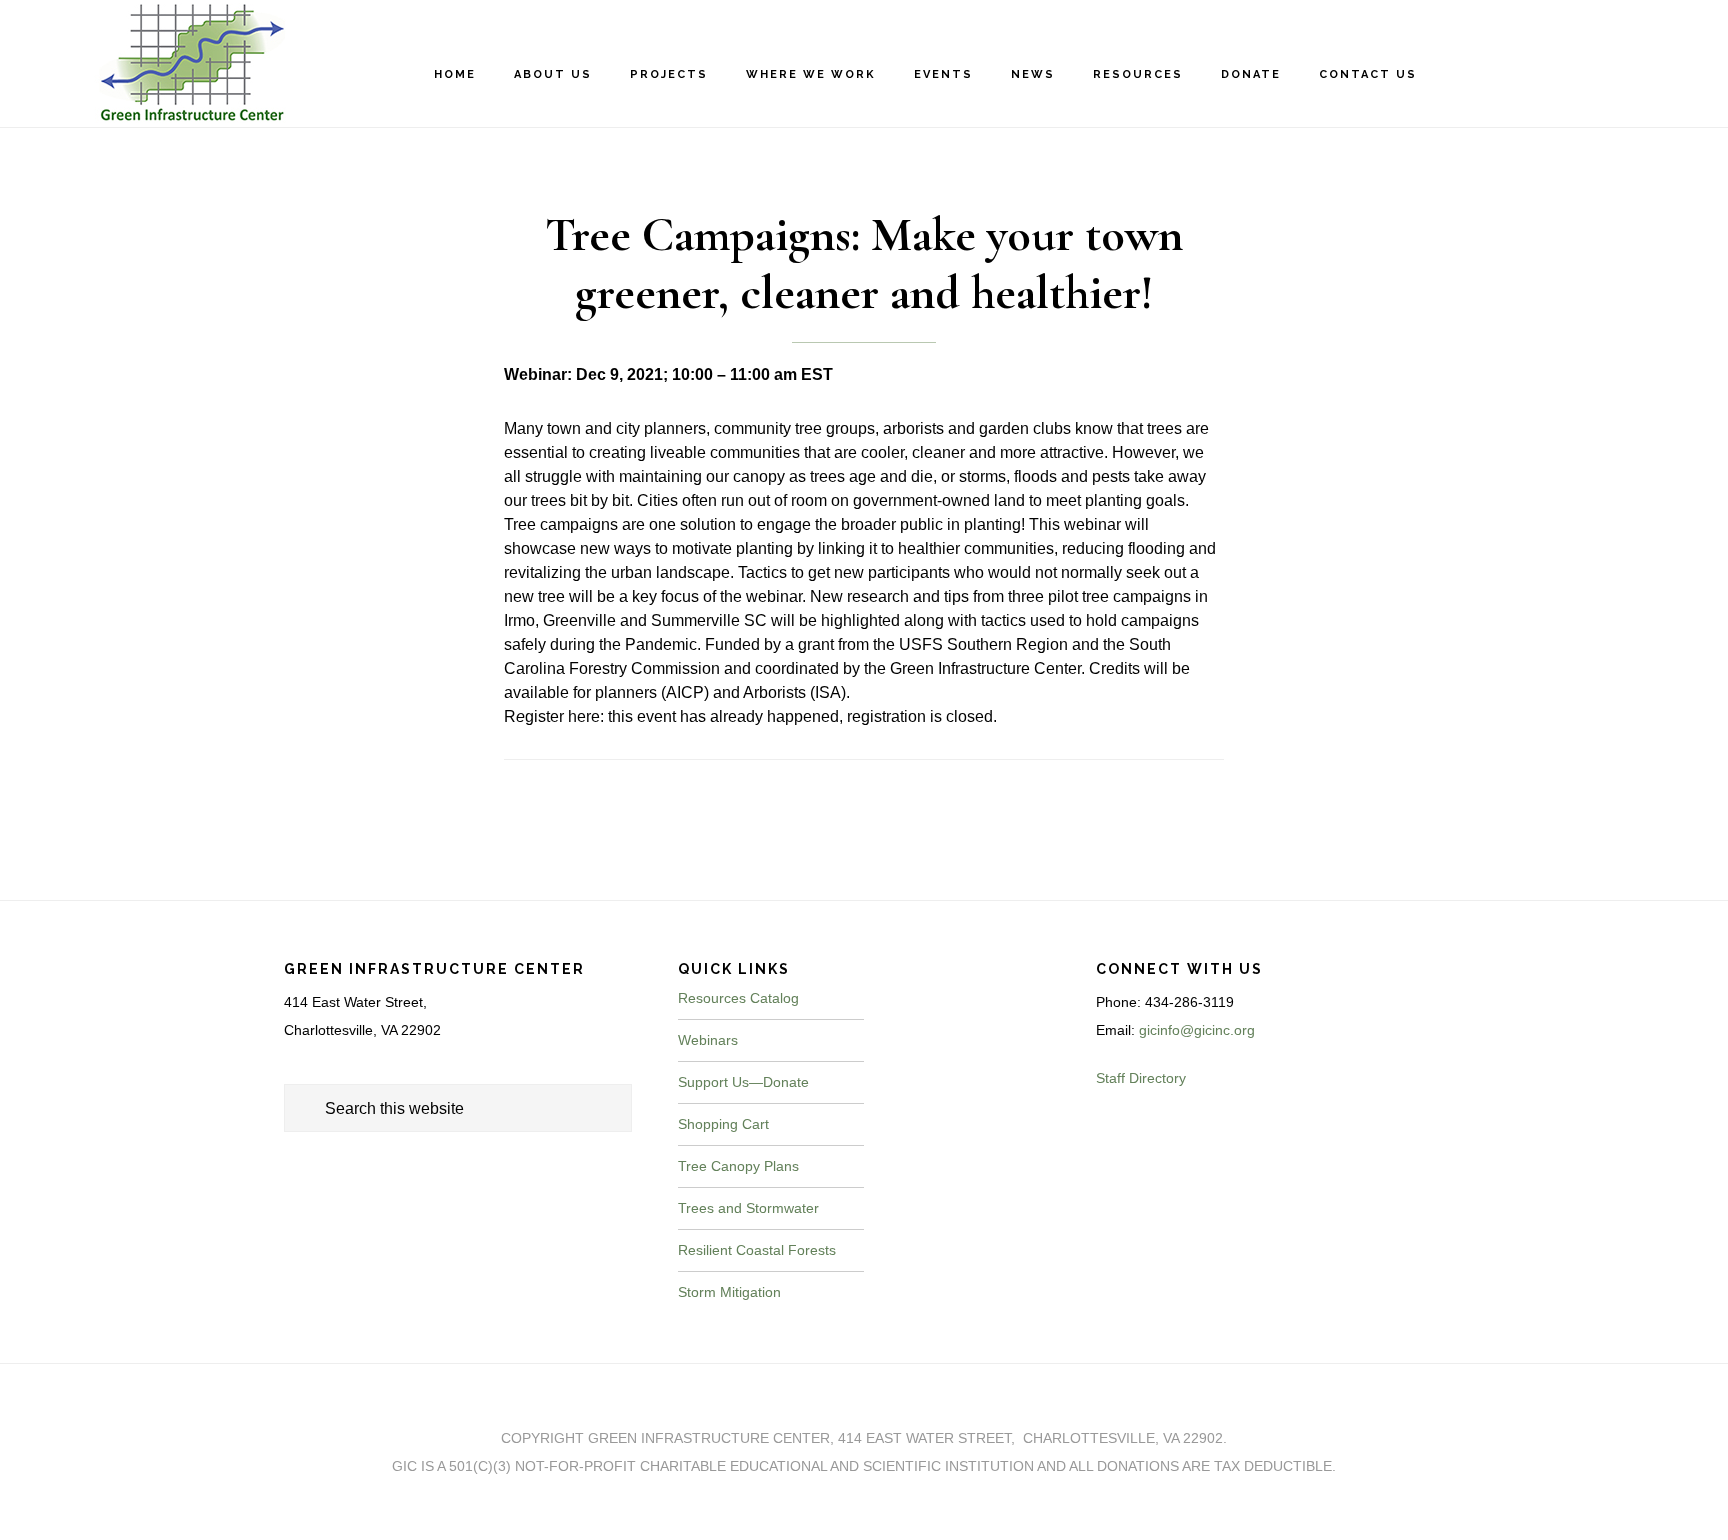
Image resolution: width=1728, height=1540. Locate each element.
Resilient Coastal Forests (757, 1250)
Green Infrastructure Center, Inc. (180, 63)
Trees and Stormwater (748, 1208)
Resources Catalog (738, 998)
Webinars (708, 1040)
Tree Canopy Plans (738, 1166)
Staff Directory (1141, 1078)
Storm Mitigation (729, 1292)
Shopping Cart (723, 1124)
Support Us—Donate (743, 1082)
